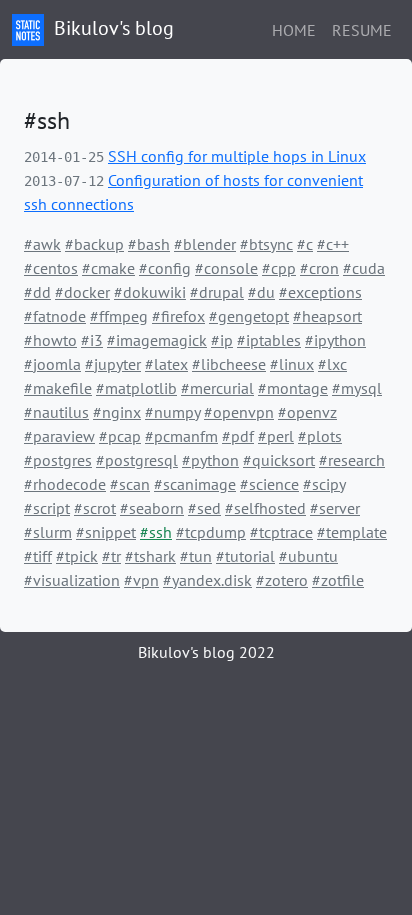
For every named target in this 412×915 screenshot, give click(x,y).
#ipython (335, 340)
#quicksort (279, 460)
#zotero (282, 580)
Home (294, 30)
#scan (130, 484)
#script (47, 508)
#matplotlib (136, 388)
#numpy (172, 412)
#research (352, 460)
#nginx (117, 412)
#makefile (58, 388)
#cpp (279, 268)
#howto (50, 340)
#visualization (72, 580)
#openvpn (239, 412)
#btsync (266, 244)
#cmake (108, 268)
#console (226, 268)
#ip (222, 340)
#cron (319, 268)
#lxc (332, 364)
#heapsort (327, 316)
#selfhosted (265, 508)
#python (210, 460)
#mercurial (217, 388)
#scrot (95, 508)
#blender (205, 244)
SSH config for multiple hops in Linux (237, 156)
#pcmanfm (181, 436)
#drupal (217, 292)
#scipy (324, 484)
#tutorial (245, 556)
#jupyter (113, 364)
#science (269, 484)
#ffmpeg (119, 316)
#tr (111, 556)
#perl (276, 436)
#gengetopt (249, 316)
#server (335, 508)
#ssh (156, 532)
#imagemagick (157, 340)
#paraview (59, 436)
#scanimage (195, 484)
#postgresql (137, 460)
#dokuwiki (150, 292)
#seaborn (152, 508)
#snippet (106, 532)
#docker (82, 292)
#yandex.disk (207, 580)
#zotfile (338, 580)
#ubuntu (308, 556)
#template (352, 532)
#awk (42, 244)
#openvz (307, 412)
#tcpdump (211, 532)
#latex (166, 364)
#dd (37, 292)
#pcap (120, 436)
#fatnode (55, 316)
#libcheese (229, 364)
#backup (94, 244)
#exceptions (320, 292)
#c (305, 244)
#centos (51, 268)
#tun (196, 556)
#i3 (92, 340)
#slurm (48, 532)
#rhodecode (65, 484)
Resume (362, 30)
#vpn (141, 580)
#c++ (333, 244)
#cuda (364, 268)
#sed (204, 508)
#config (165, 268)
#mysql (357, 388)
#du (261, 292)
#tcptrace (281, 532)
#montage (293, 388)
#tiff (38, 556)
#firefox (178, 316)
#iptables (269, 340)
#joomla (52, 364)
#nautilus (56, 412)
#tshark (150, 556)
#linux (292, 364)
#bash (149, 244)
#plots (320, 436)
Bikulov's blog (111, 28)
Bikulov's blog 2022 (206, 652)
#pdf (238, 436)
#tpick (77, 556)
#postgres (58, 460)
